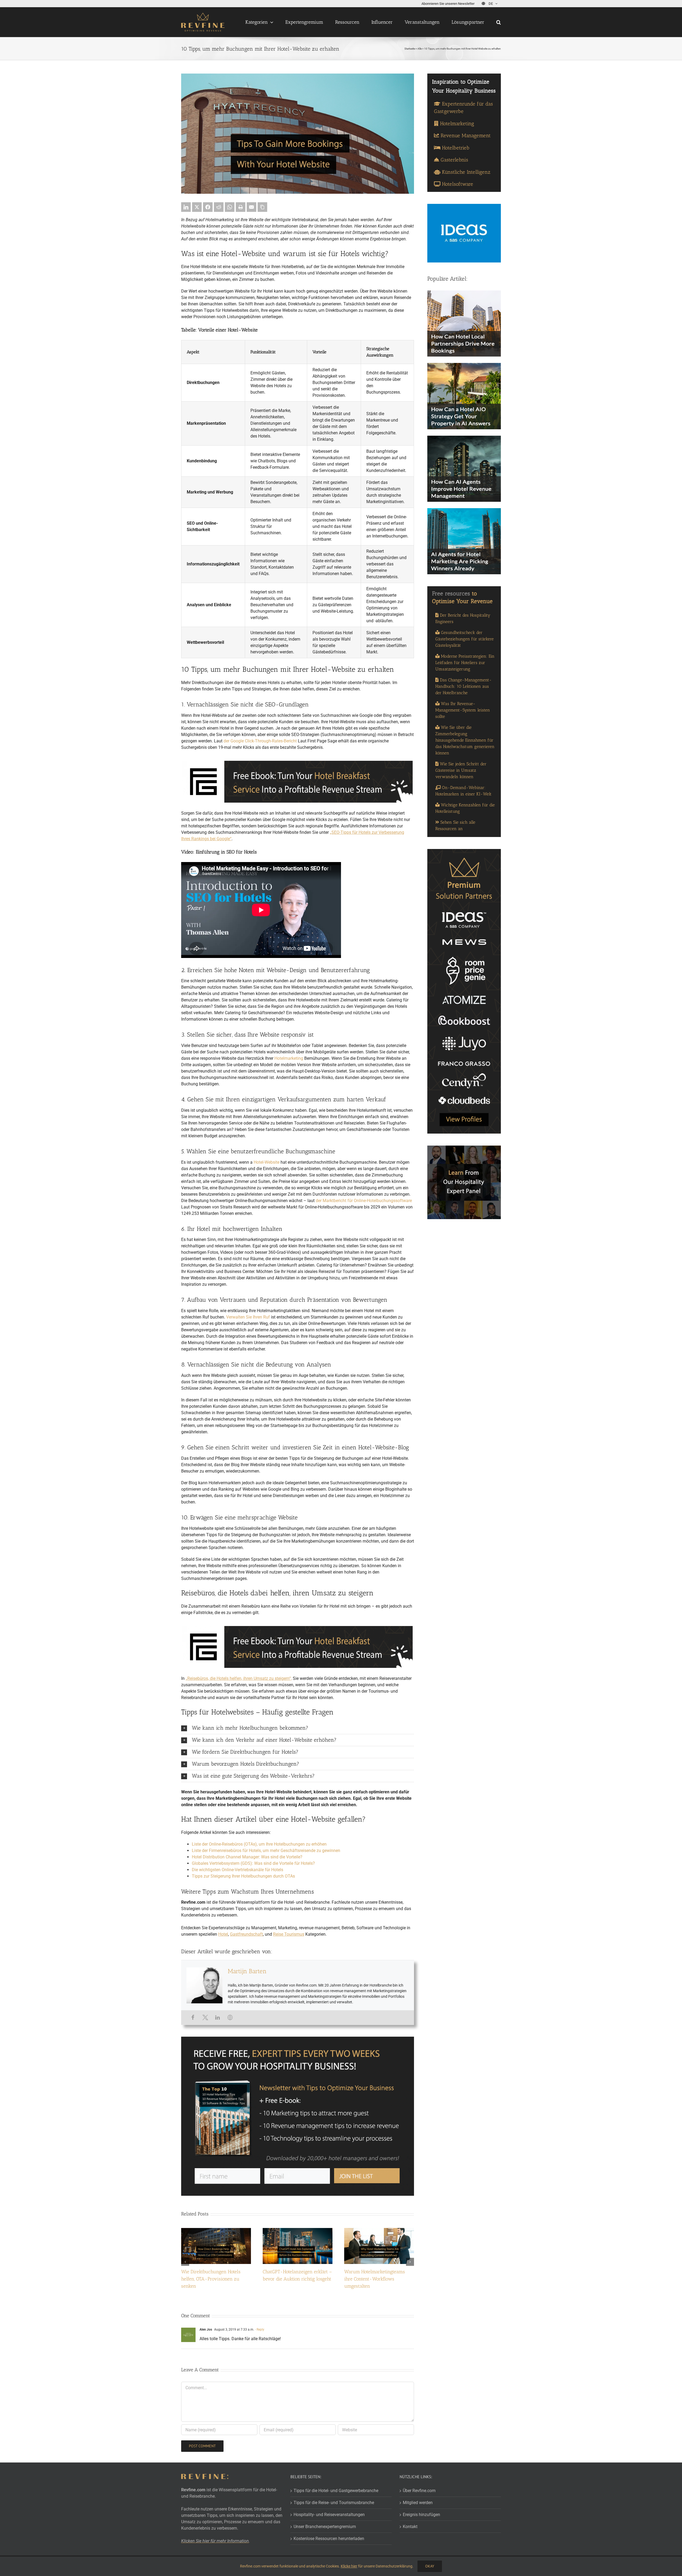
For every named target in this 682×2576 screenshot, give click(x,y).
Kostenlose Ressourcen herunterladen (329, 2539)
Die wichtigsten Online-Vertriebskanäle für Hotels (238, 1870)
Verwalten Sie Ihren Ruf (248, 1317)
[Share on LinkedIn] (186, 207)
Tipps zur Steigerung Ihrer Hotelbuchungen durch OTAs (243, 1876)
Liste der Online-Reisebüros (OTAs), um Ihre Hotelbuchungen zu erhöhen (259, 1844)
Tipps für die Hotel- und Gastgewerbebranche (336, 2491)
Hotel (223, 1934)
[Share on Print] (241, 207)
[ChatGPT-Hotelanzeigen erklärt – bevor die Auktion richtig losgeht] (298, 2231)
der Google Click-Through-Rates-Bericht (260, 741)
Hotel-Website (267, 1162)
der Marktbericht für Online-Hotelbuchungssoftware (364, 1201)
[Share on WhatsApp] (230, 207)
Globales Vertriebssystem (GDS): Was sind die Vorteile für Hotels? (253, 1863)
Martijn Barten (247, 1971)
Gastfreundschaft (246, 1934)
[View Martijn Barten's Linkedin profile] (218, 2017)
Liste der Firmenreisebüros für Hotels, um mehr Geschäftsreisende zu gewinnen (266, 1851)
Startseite (410, 49)
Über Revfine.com (419, 2491)
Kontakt (410, 2527)
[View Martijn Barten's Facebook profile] (193, 2017)
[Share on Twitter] (197, 207)
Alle (420, 49)
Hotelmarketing (289, 1058)
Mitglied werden (418, 2503)
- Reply (259, 2330)
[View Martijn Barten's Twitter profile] (205, 2017)
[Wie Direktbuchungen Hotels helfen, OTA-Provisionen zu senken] (216, 2231)
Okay (430, 2566)
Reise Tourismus (289, 1934)
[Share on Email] (251, 207)
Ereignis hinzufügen (421, 2515)
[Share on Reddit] (219, 207)
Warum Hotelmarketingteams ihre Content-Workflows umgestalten (375, 2279)
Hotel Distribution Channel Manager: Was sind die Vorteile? (247, 1857)
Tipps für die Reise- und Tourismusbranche (334, 2503)
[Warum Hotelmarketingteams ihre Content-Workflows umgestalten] (379, 2231)
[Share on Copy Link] (262, 207)
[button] (499, 22)
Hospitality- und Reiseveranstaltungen (329, 2515)
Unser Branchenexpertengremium (325, 2527)
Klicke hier (349, 2566)
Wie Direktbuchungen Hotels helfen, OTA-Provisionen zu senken (211, 2279)
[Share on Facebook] (208, 207)
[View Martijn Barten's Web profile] (230, 2017)
